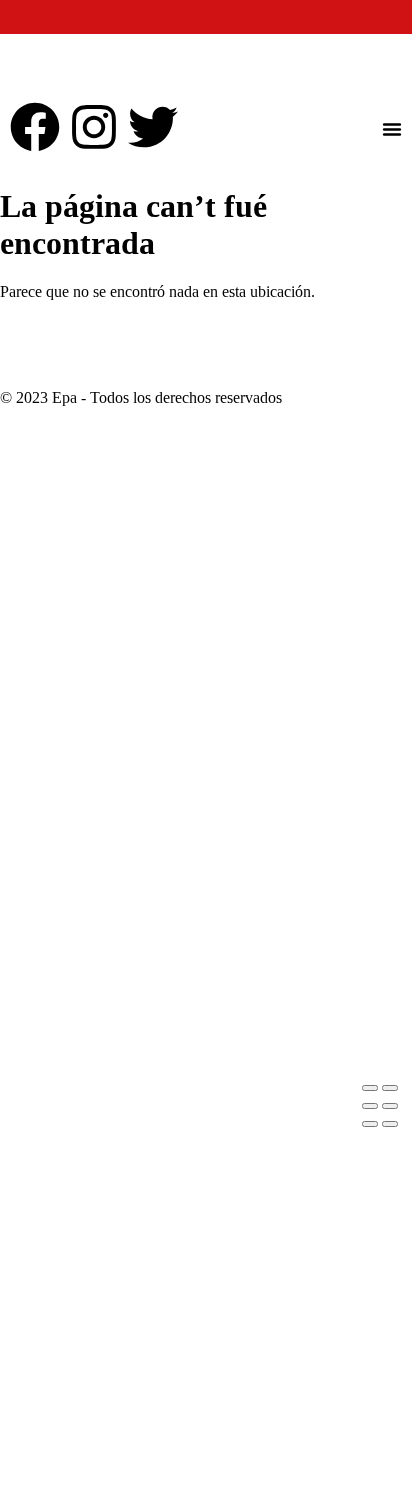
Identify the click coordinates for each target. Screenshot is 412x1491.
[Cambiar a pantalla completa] (390, 1088)
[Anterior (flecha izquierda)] (370, 1124)
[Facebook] (35, 127)
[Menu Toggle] (392, 129)
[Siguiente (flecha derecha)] (390, 1124)
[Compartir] (370, 1106)
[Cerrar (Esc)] (390, 1106)
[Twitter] (153, 127)
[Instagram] (94, 127)
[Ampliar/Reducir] (370, 1088)
